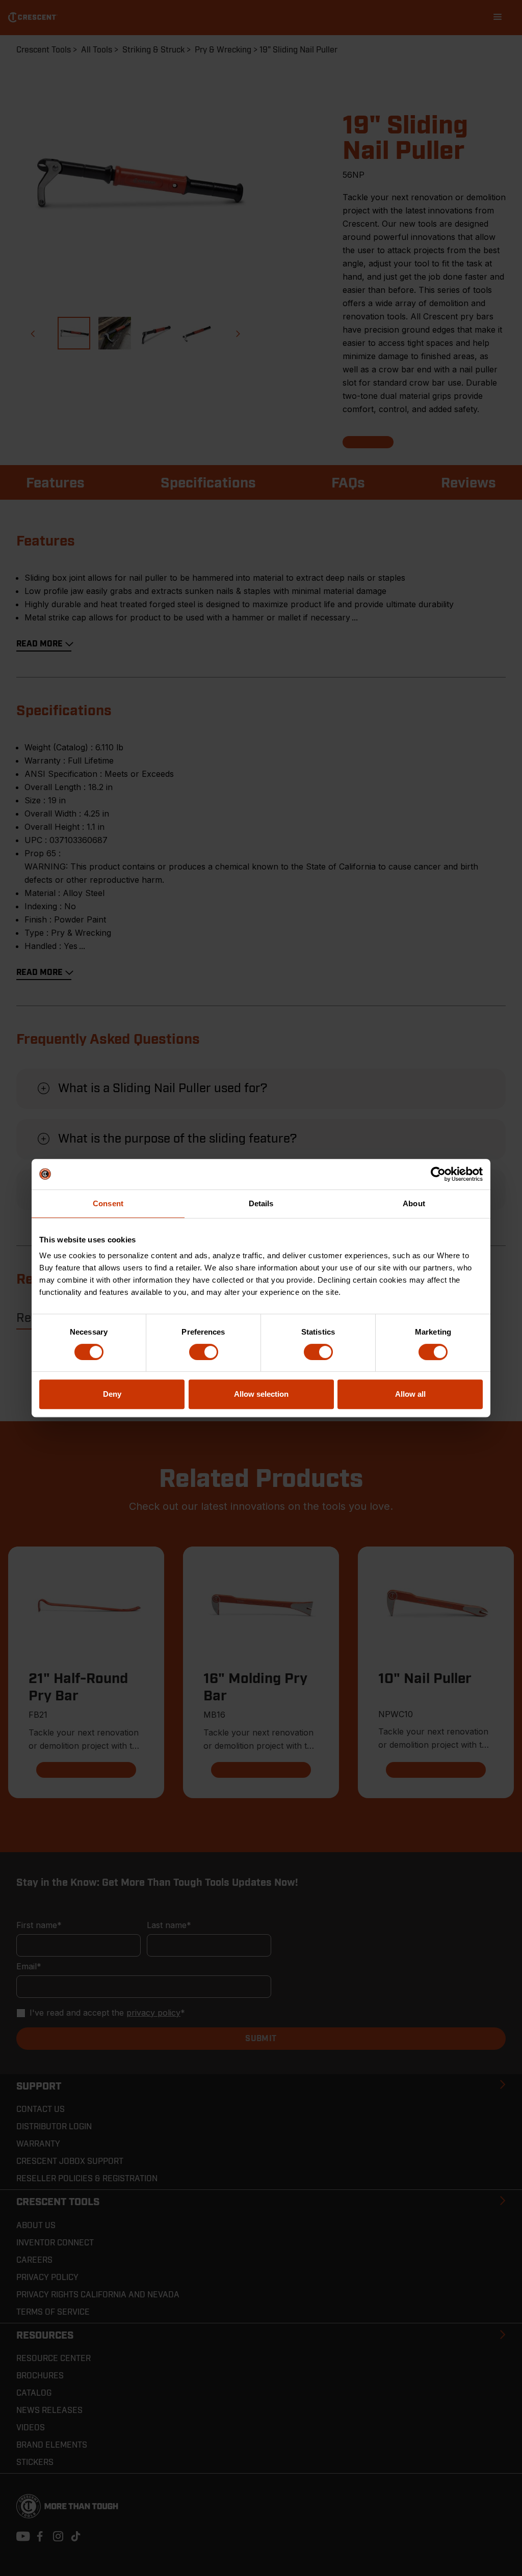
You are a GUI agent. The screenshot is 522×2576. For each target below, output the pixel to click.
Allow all (410, 1394)
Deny (112, 1394)
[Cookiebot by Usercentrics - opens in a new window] (438, 1174)
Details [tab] (261, 1203)
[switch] (204, 1352)
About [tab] (414, 1203)
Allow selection (261, 1394)
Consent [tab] (108, 1203)
